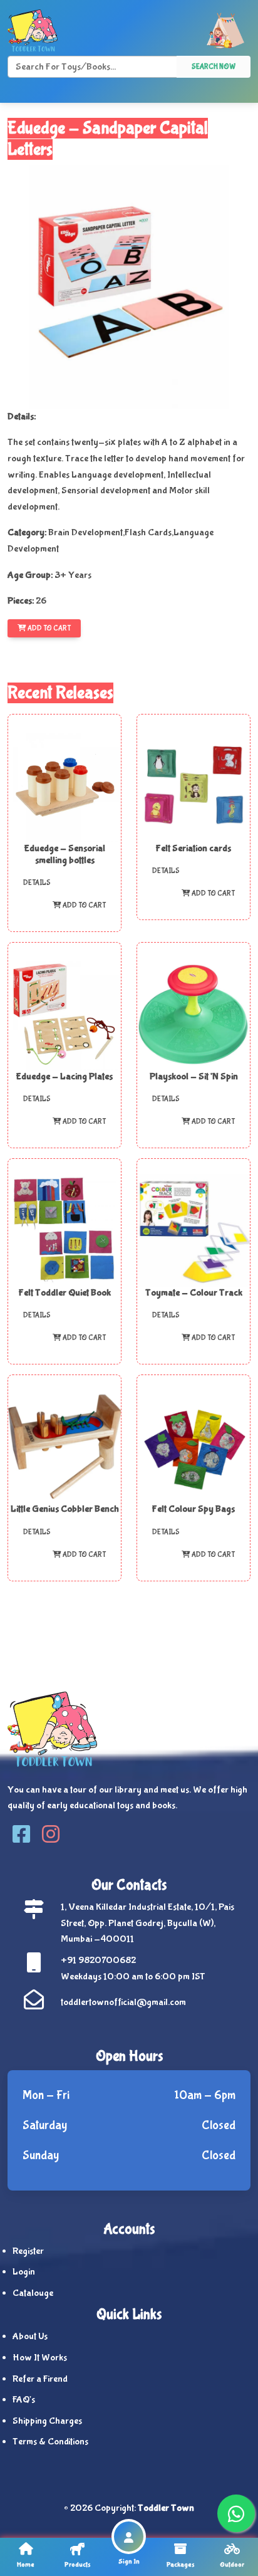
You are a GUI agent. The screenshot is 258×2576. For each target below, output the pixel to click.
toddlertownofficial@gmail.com (123, 2002)
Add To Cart (49, 629)
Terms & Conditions (50, 2442)
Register (28, 2251)
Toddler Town (166, 2508)
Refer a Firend (40, 2379)
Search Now (214, 67)
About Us (30, 2336)
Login (24, 2272)
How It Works (40, 2358)
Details (37, 883)
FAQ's (24, 2400)
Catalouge (33, 2293)
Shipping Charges (47, 2421)
